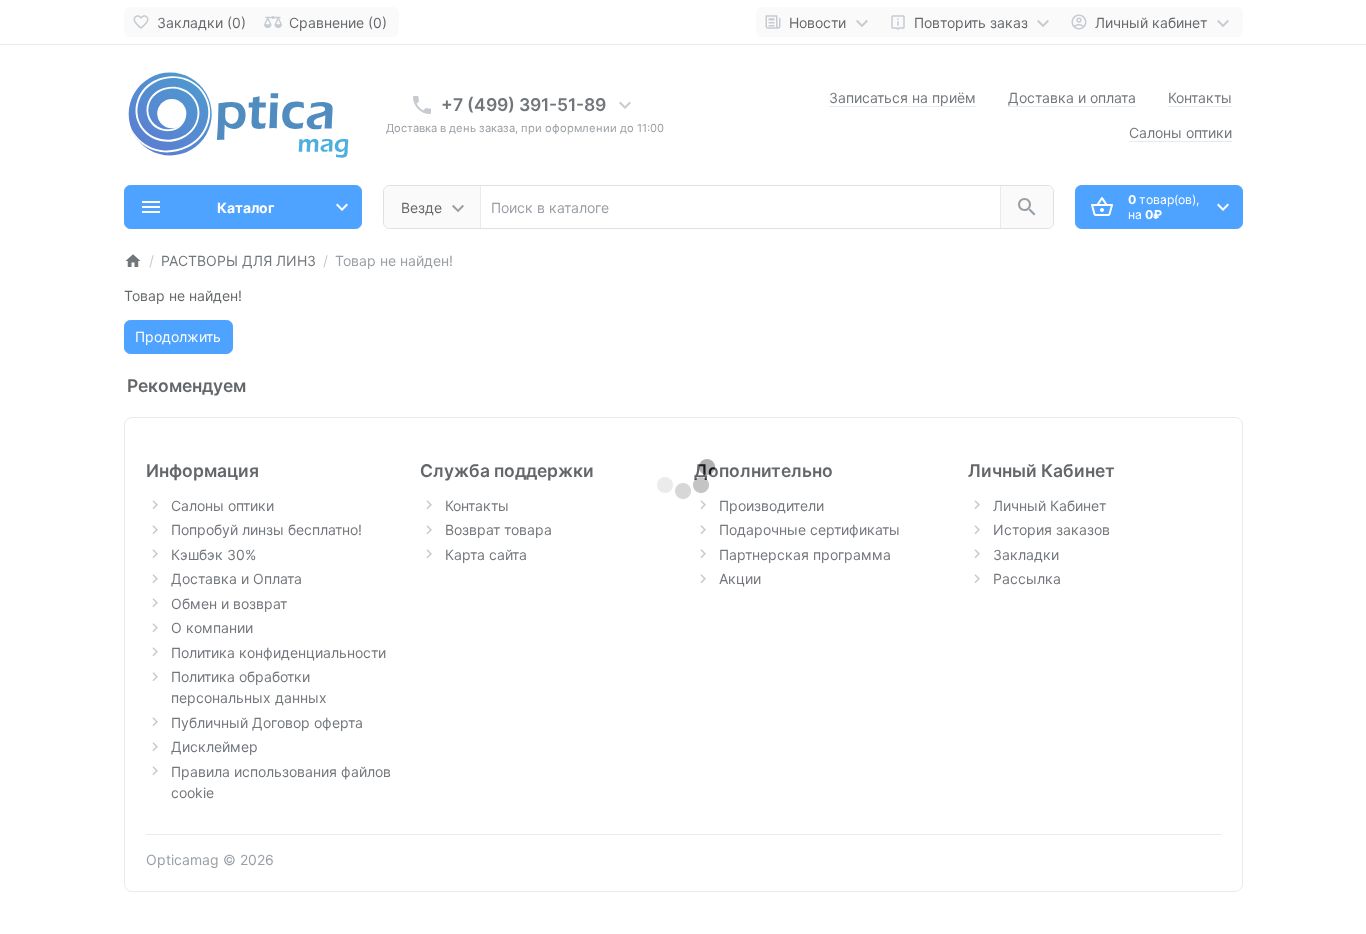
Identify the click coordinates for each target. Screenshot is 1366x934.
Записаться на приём (902, 97)
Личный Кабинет (1049, 505)
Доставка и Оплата (236, 578)
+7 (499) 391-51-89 (523, 104)
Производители (771, 505)
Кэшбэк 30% (213, 554)
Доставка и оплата (1072, 97)
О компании (212, 627)
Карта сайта (486, 554)
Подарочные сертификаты (809, 529)
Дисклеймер (214, 746)
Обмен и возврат (229, 603)
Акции (740, 578)
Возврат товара (498, 529)
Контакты (1200, 97)
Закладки (1026, 554)
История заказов (1051, 529)
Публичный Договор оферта (267, 722)
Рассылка (1027, 578)
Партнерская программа (805, 554)
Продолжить (178, 336)
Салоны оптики (1180, 132)
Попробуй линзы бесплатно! (266, 529)
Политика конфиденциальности (278, 652)
